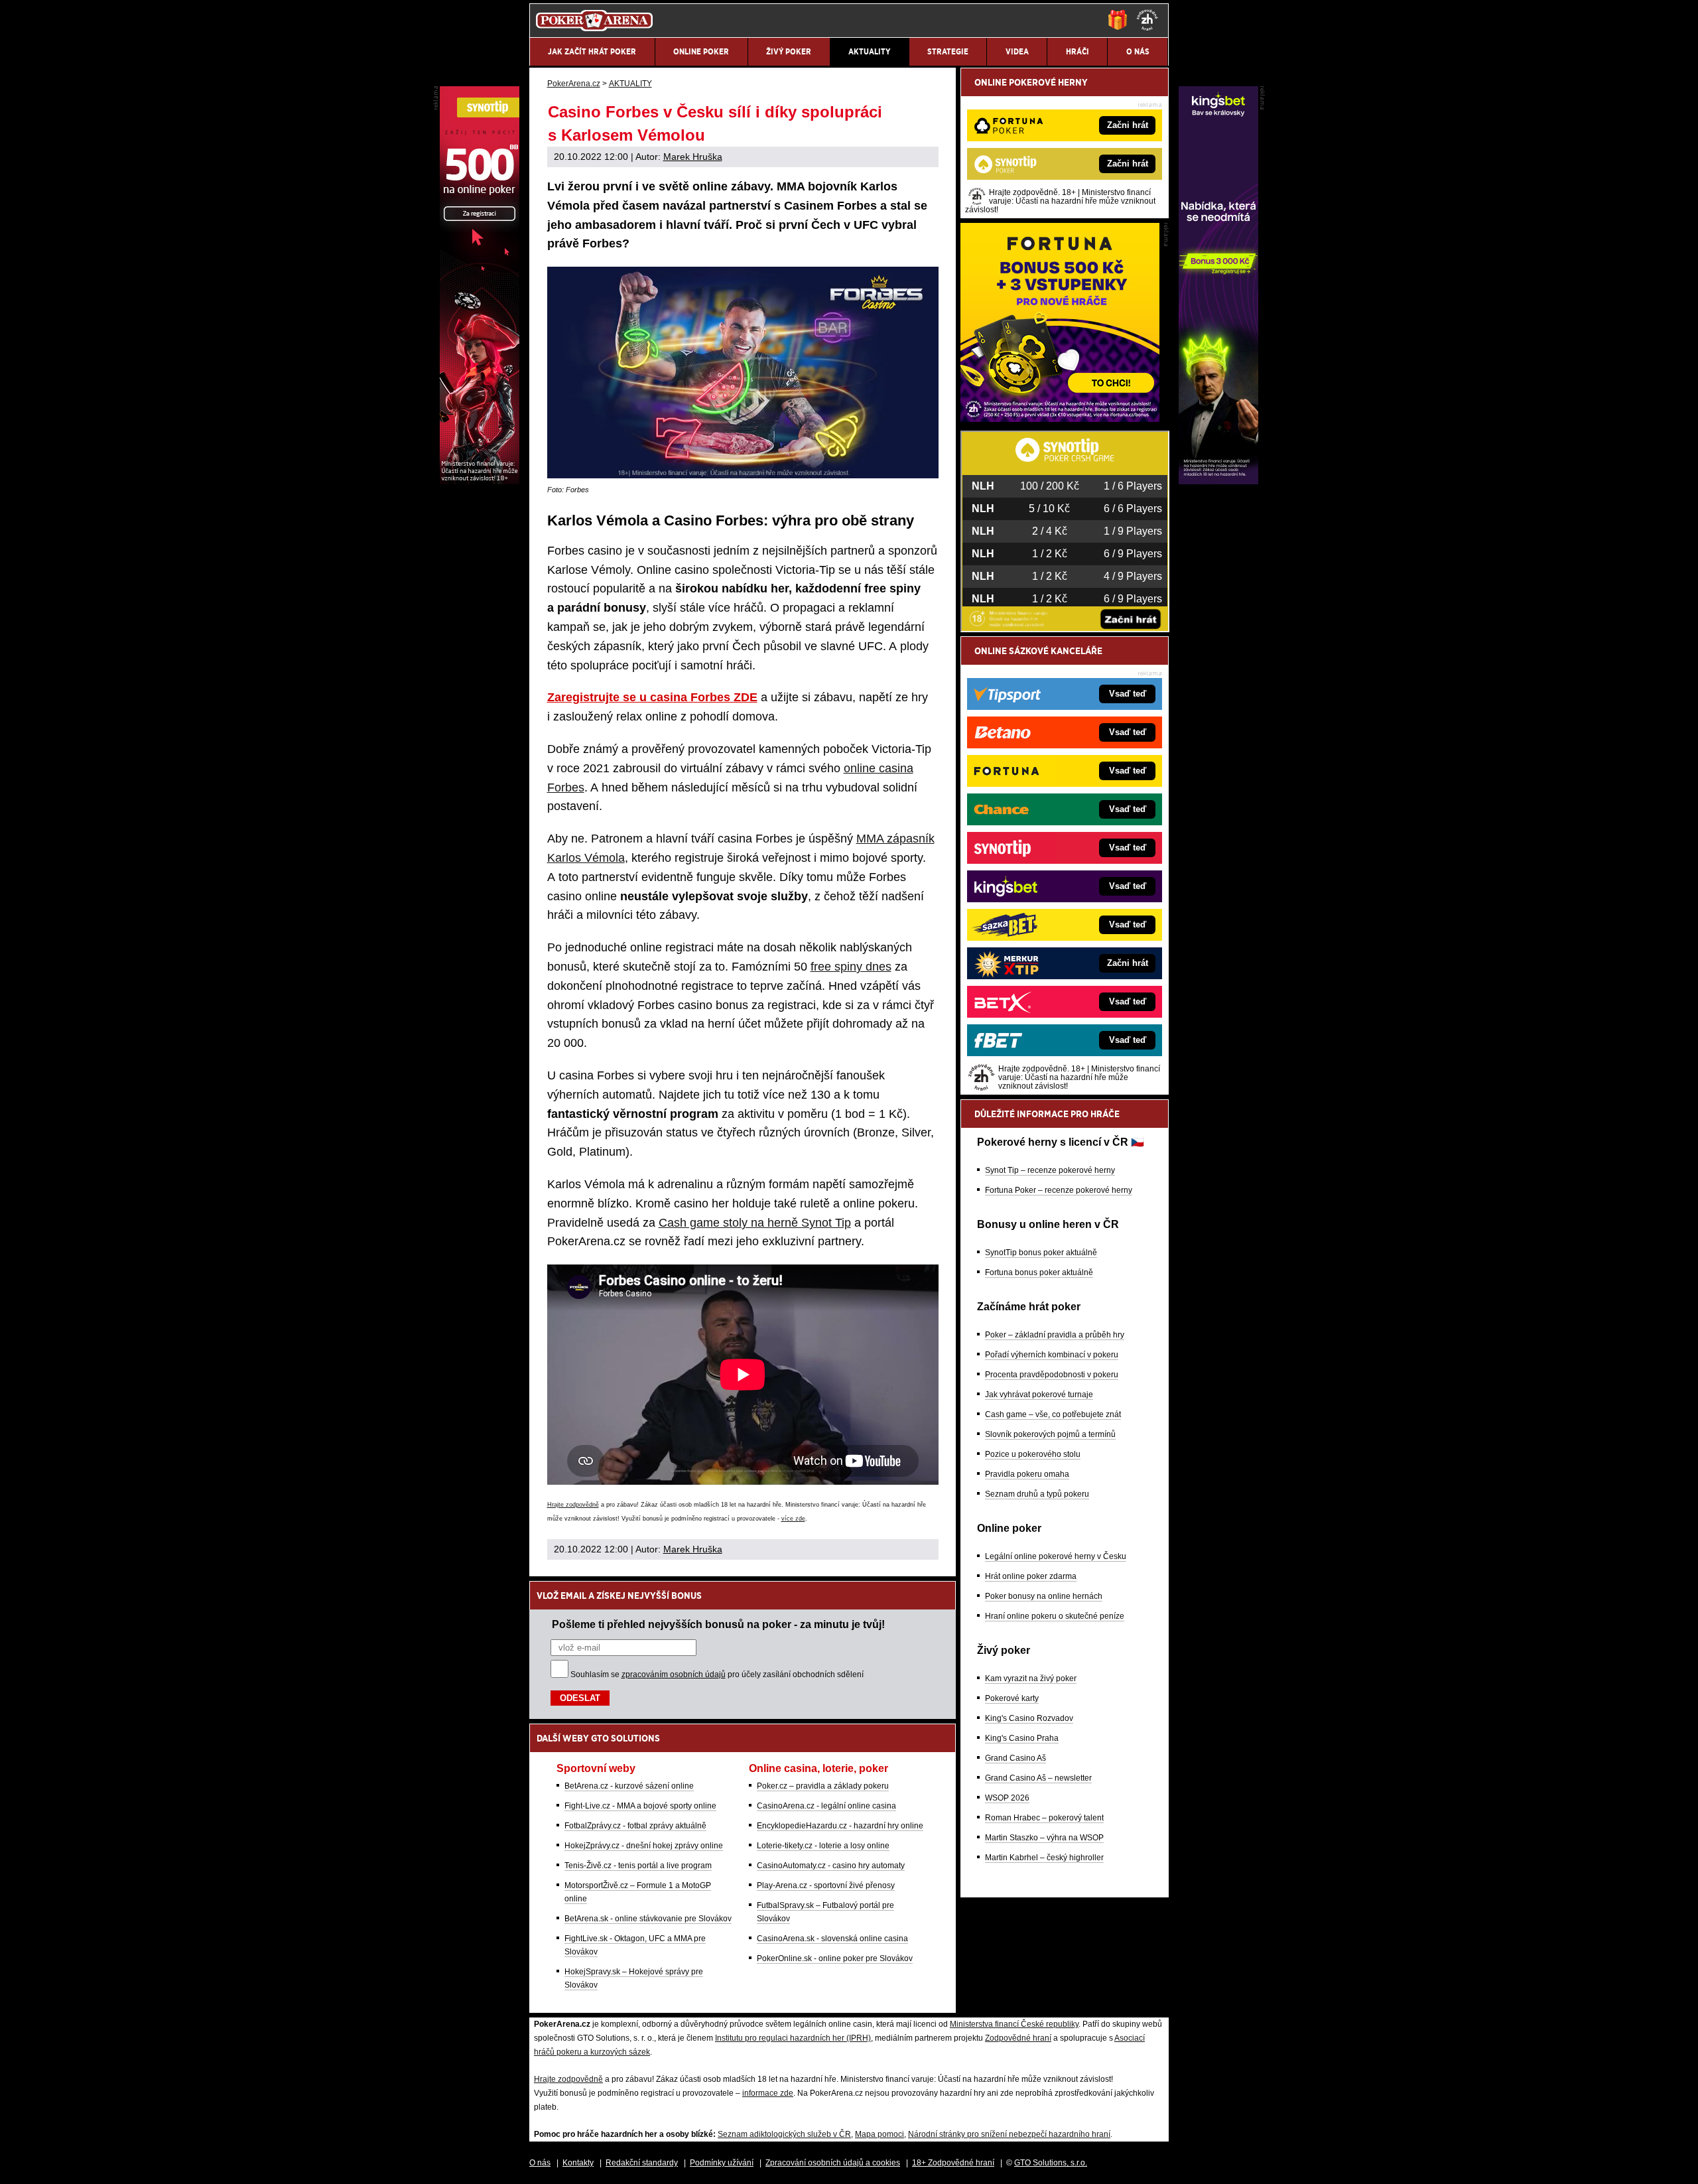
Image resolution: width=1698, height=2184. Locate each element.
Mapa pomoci (880, 2134)
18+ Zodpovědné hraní (953, 2163)
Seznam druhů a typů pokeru (1037, 1494)
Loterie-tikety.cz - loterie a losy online (823, 1846)
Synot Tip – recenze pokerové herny (1050, 1170)
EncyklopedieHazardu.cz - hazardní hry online (840, 1826)
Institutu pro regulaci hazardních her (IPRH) (793, 2038)
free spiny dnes (851, 967)
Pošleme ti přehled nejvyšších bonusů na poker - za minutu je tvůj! (718, 1624)
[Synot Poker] (480, 481)
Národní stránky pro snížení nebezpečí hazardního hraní (1009, 2134)
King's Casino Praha (1022, 1738)
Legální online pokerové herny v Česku (1056, 1556)
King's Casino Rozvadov (1029, 1718)
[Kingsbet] (1218, 481)
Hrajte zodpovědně (573, 1505)
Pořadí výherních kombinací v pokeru (1052, 1355)
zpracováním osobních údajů (674, 1674)
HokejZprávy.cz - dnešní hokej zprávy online (644, 1846)
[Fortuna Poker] (1060, 419)
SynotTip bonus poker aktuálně (1041, 1253)
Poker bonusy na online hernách (1044, 1596)
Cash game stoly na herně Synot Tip (755, 1223)
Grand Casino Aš (1015, 1758)
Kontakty (578, 2163)
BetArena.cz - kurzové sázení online (629, 1786)
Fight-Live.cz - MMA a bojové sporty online (640, 1806)
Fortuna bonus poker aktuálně (1039, 1272)
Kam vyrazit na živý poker (1031, 1678)
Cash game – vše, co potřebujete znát (1053, 1414)
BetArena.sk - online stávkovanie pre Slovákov (648, 1919)
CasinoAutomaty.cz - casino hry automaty (831, 1866)
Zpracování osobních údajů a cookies (833, 2163)
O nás (540, 2163)
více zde (793, 1519)
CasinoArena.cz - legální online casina (826, 1806)
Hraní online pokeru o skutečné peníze (1055, 1616)
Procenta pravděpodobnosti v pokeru (1052, 1375)
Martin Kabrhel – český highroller (1044, 1858)
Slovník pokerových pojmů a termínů (1050, 1434)
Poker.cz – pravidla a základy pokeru (823, 1786)
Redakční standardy (642, 2163)
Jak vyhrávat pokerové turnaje (1039, 1395)
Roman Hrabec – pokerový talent (1044, 1818)
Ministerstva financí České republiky (1014, 2024)
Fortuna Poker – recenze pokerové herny (1059, 1190)
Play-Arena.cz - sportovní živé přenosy (826, 1885)
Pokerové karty (1012, 1698)
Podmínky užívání (722, 2163)
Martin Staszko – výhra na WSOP (1044, 1838)
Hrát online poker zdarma (1031, 1576)
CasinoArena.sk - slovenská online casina (832, 1939)
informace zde (768, 2093)
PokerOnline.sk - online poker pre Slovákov (835, 1958)
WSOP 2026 (1007, 1798)
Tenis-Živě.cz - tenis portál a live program (638, 1866)
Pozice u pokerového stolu (1033, 1454)
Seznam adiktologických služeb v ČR (784, 2134)
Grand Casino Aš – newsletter (1038, 1778)
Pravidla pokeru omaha (1027, 1474)
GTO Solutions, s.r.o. (1051, 2163)
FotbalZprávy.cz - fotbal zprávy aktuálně (635, 1826)
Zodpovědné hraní (1018, 2038)
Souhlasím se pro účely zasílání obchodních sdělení (717, 1674)
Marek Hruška (693, 157)
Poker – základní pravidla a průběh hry (1055, 1335)
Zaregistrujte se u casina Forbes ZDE (652, 697)
